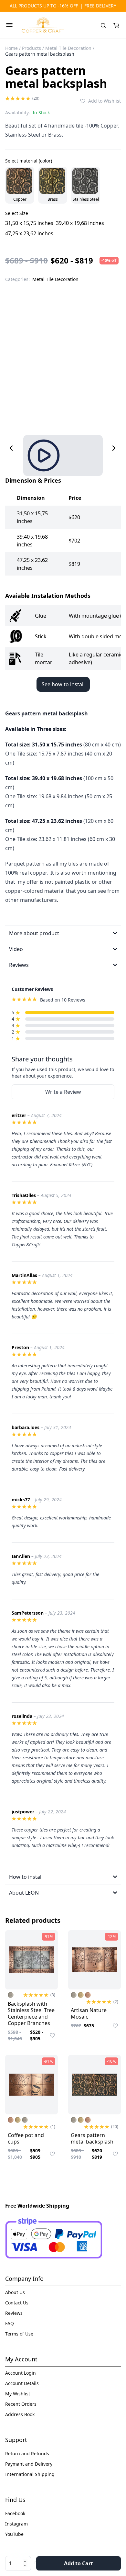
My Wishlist (18, 2394)
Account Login (21, 2373)
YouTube (14, 2534)
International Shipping (30, 2474)
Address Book (20, 2414)
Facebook (15, 2513)
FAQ (10, 2323)
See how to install (63, 684)
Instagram (16, 2524)
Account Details (22, 2383)
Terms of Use (19, 2334)
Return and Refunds (27, 2453)
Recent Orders (21, 2404)
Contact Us (17, 2303)
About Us (15, 2292)
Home (11, 48)
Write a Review (63, 1092)
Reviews (14, 2313)
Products (31, 48)
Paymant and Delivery (29, 2464)
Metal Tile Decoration (68, 48)
